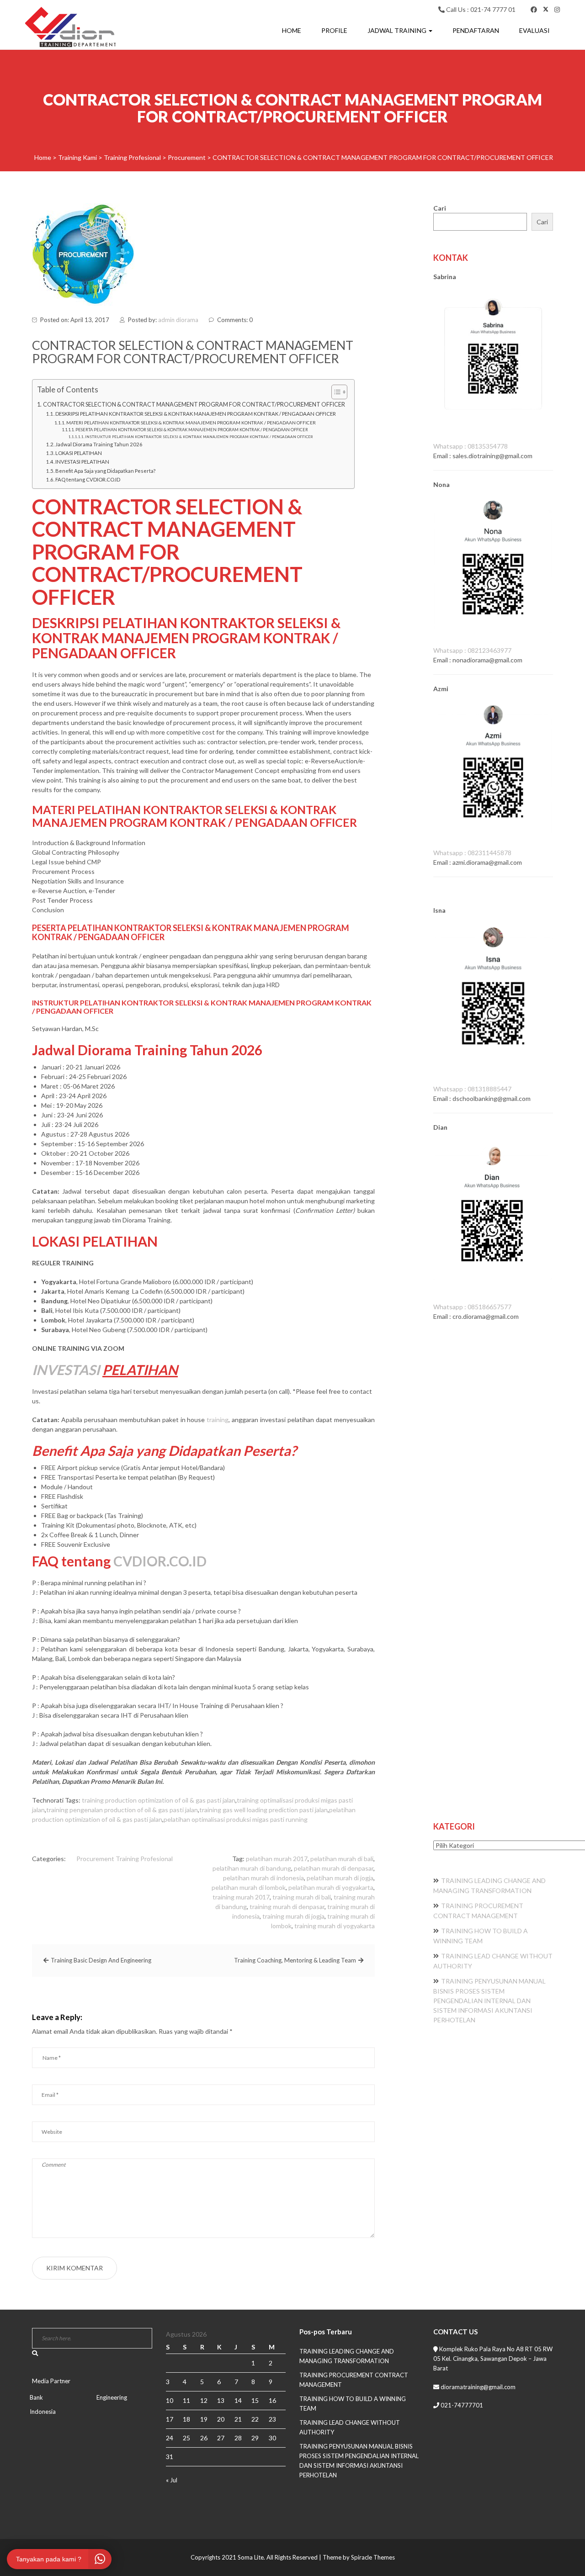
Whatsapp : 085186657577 (472, 1307)
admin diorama (178, 320)
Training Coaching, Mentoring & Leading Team (295, 1960)
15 (255, 2400)
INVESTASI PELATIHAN (82, 462)
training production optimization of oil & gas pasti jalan (159, 1800)
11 (186, 2400)
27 (221, 2438)
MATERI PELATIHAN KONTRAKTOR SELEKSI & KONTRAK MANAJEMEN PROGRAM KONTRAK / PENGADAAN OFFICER (191, 423)
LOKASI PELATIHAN (79, 453)
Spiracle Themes (373, 2557)
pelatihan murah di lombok (249, 1887)
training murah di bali (302, 1897)
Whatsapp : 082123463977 (472, 650)
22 (255, 2419)
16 (272, 2400)
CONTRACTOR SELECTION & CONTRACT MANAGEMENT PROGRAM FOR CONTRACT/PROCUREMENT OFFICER (194, 405)
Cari (440, 208)
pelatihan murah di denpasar (334, 1868)
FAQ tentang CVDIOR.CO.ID (88, 479)
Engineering (112, 2397)
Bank (36, 2397)
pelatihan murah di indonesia (263, 1878)
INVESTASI (66, 1370)
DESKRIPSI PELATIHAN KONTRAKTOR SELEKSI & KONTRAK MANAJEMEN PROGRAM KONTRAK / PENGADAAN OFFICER (196, 414)
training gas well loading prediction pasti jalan (263, 1810)
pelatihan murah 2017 (277, 1859)
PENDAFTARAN (476, 30)
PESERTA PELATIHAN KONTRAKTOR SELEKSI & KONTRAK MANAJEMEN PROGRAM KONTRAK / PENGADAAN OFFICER (192, 430)
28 (238, 2438)
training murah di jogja (293, 1916)
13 (221, 2400)
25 (186, 2438)
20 (221, 2419)
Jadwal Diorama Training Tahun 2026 (99, 444)
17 (170, 2419)
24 (170, 2438)
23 (272, 2419)
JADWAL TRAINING (398, 30)
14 (238, 2400)
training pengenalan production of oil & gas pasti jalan (122, 1810)
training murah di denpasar (287, 1907)
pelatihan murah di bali (342, 1859)
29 (255, 2438)
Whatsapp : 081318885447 (472, 1089)
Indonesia (43, 2412)
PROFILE (334, 30)
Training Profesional (144, 1859)
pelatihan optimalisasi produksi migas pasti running (236, 1819)
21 (238, 2419)
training (218, 1420)
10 (170, 2400)
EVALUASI (534, 30)
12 (204, 2400)
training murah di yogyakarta (335, 1926)
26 (204, 2438)
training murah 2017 (241, 1897)
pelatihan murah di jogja (340, 1878)
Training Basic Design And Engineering (101, 1960)
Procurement (95, 1859)
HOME (292, 30)
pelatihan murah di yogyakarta (331, 1887)
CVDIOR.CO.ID (160, 1561)
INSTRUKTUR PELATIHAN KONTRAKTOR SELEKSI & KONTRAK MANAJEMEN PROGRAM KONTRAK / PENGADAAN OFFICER (199, 437)
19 (204, 2419)
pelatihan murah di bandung (252, 1868)
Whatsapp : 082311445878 (472, 853)
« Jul (172, 2480)
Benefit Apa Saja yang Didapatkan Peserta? (105, 471)
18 (186, 2419)
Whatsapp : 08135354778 (471, 446)
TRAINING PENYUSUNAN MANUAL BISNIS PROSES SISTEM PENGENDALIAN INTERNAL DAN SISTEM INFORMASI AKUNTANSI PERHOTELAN (489, 2000)
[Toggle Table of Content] (335, 392)
